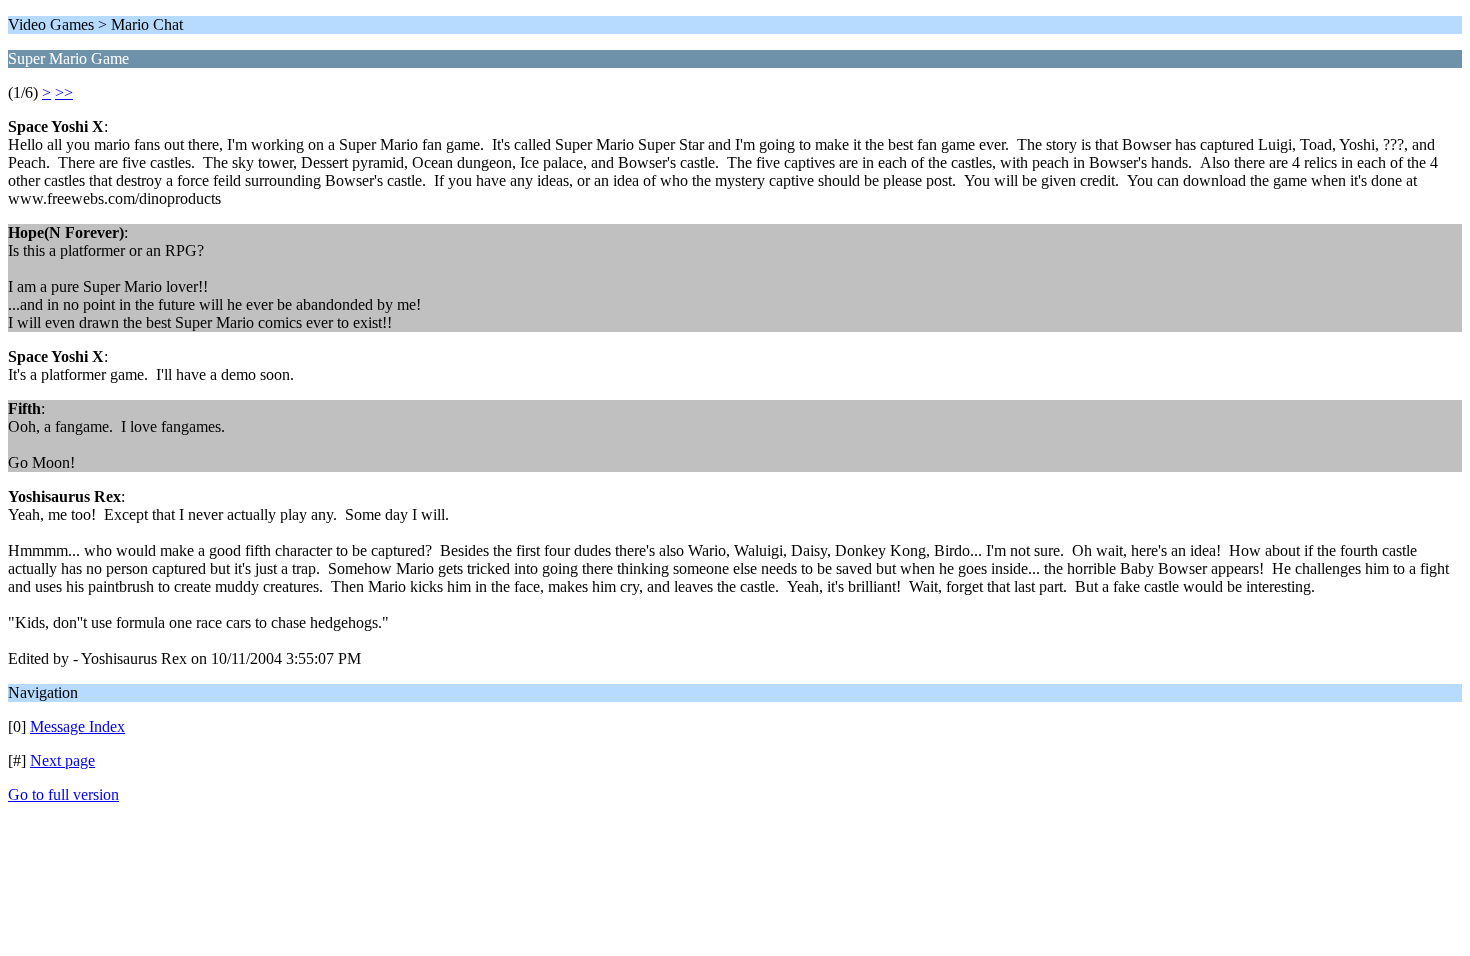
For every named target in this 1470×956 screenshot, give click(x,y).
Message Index (77, 726)
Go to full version (63, 794)
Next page (62, 760)
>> (64, 92)
